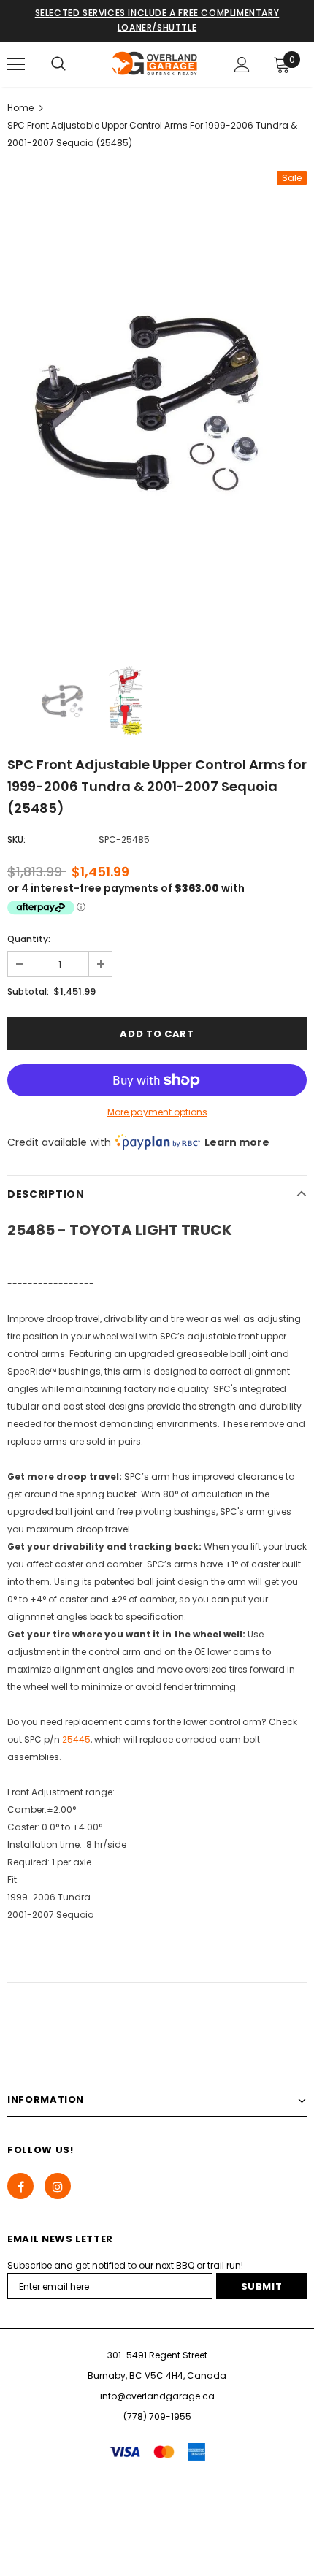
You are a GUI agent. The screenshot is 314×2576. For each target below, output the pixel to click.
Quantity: (29, 939)
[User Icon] (242, 65)
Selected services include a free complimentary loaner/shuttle (157, 20)
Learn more (237, 1142)
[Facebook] (20, 2186)
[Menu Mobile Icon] (16, 64)
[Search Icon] (58, 64)
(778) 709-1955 (157, 2416)
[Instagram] (58, 2186)
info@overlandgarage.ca (157, 2396)
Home (20, 108)
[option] (157, 408)
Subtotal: (28, 991)
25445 (76, 1739)
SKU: (16, 840)
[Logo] (155, 64)
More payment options (157, 1112)
